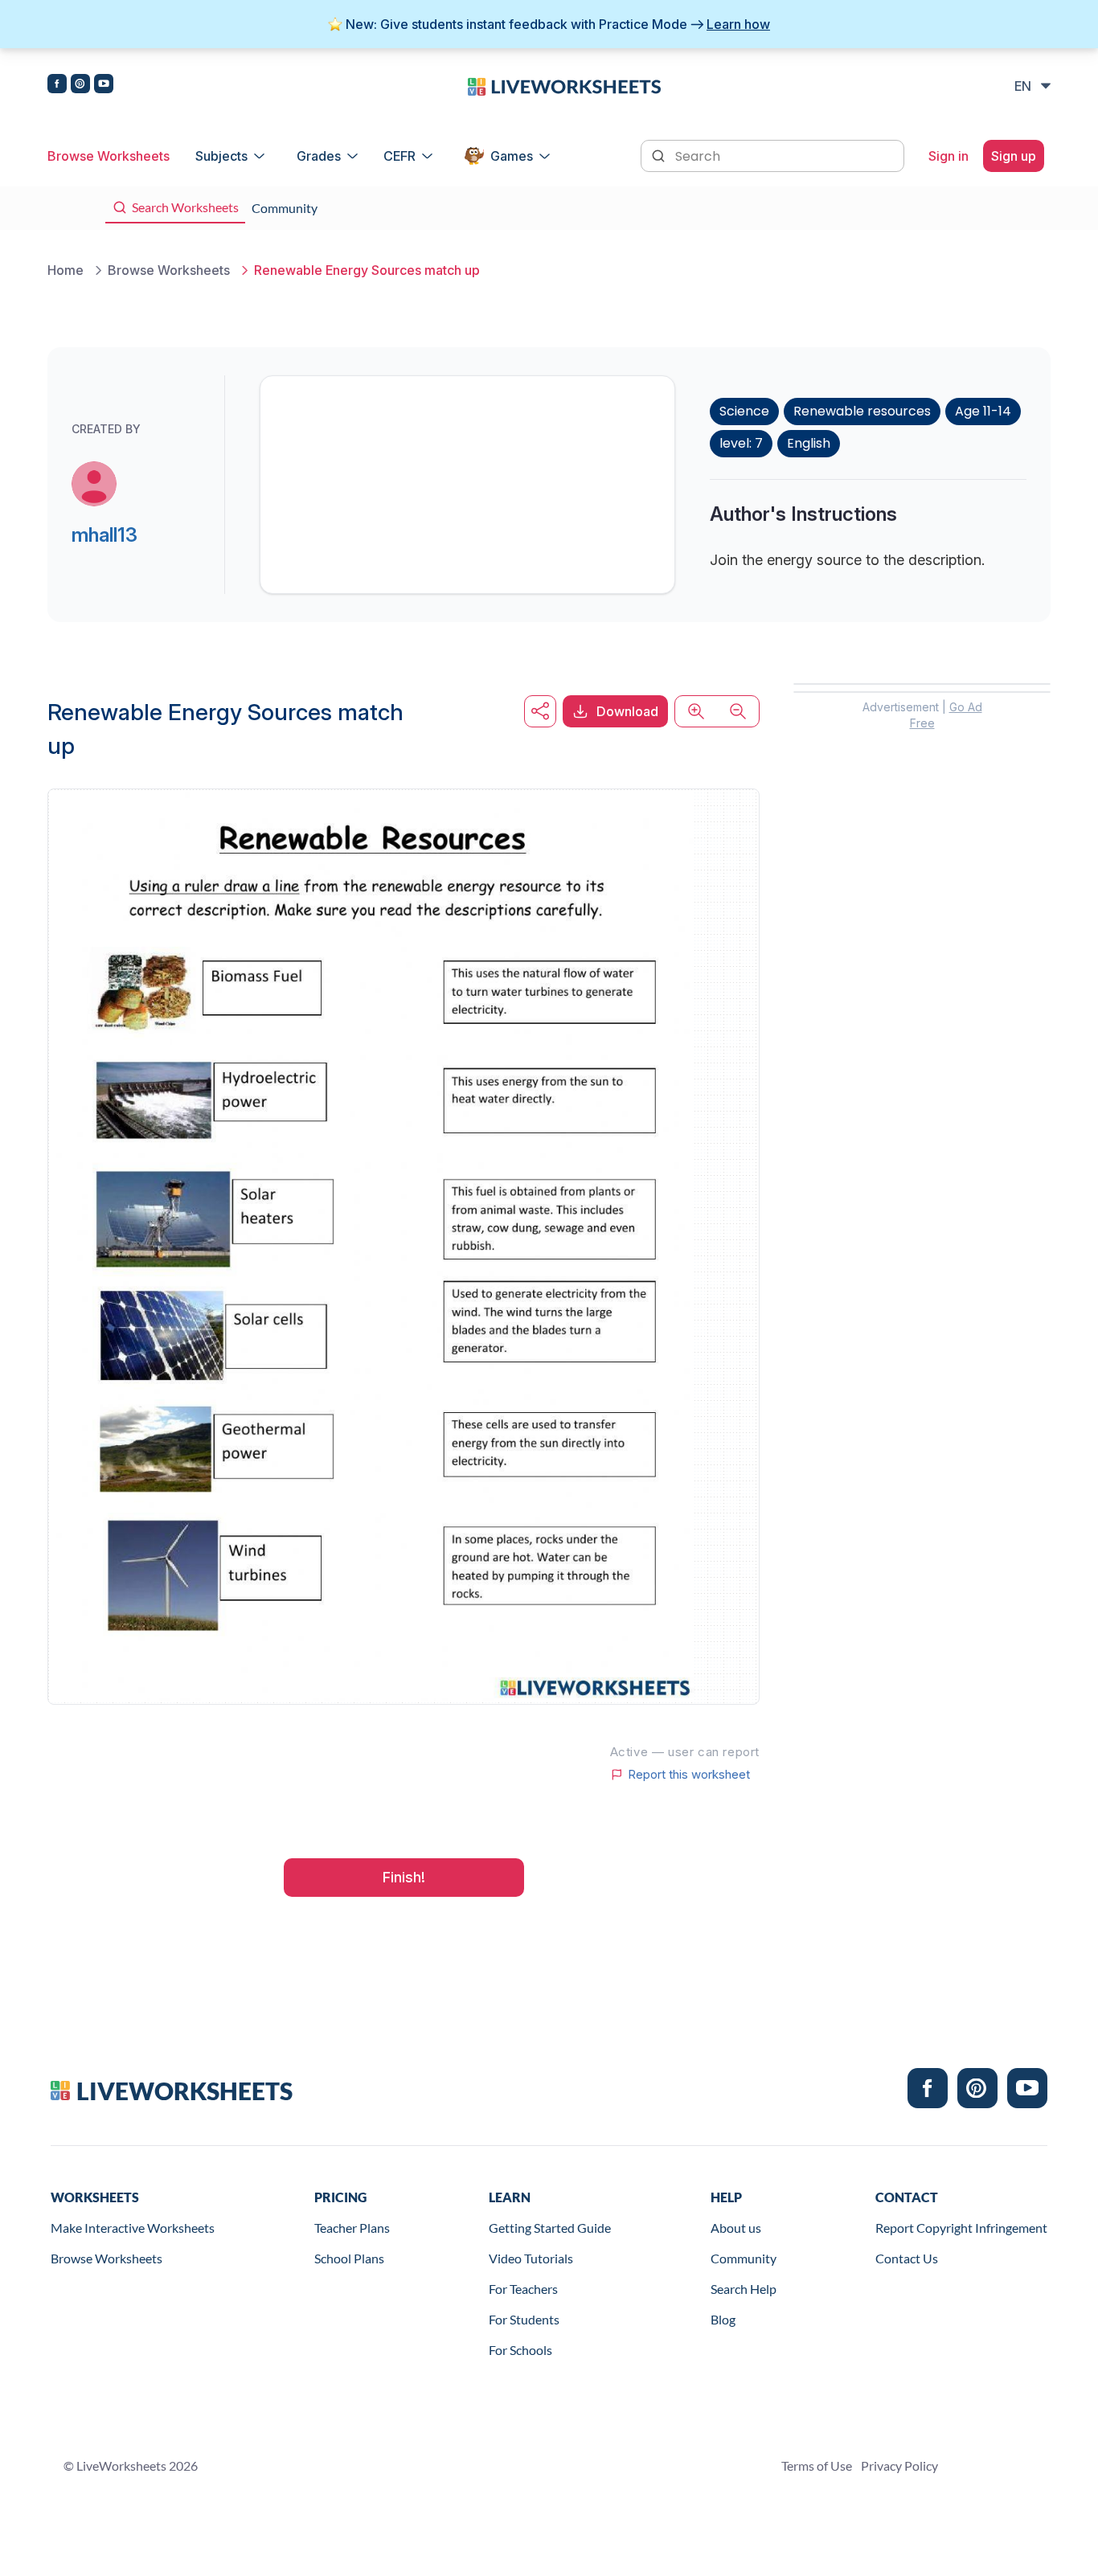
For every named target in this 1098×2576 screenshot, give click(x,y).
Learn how (738, 24)
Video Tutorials (531, 2258)
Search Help (744, 2289)
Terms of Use (817, 2465)
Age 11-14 (983, 411)
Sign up (1014, 156)
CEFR (399, 156)
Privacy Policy (899, 2465)
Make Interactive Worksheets (133, 2228)
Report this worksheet (689, 1775)
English (809, 443)
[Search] (660, 154)
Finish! (404, 1877)
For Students (524, 2319)
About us (736, 2228)
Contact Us (907, 2258)
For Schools (520, 2350)
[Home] (564, 85)
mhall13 (104, 535)
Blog (723, 2319)
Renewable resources (862, 411)
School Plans (349, 2258)
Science (744, 411)
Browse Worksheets (109, 156)
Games (512, 156)
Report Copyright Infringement (961, 2228)
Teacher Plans (352, 2228)
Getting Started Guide (550, 2228)
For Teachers (523, 2289)
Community (744, 2258)
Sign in (948, 156)
